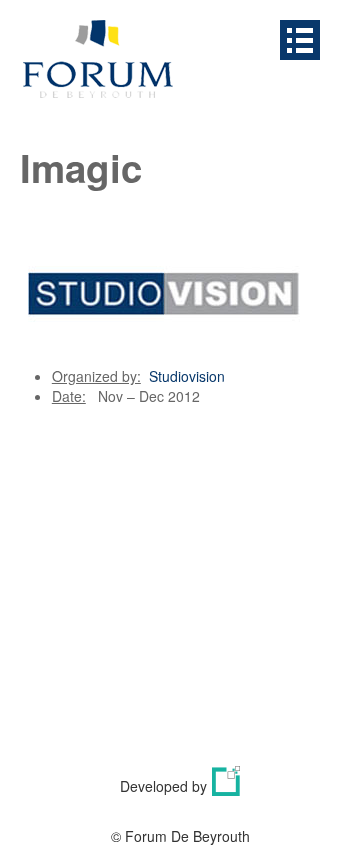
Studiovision (187, 376)
